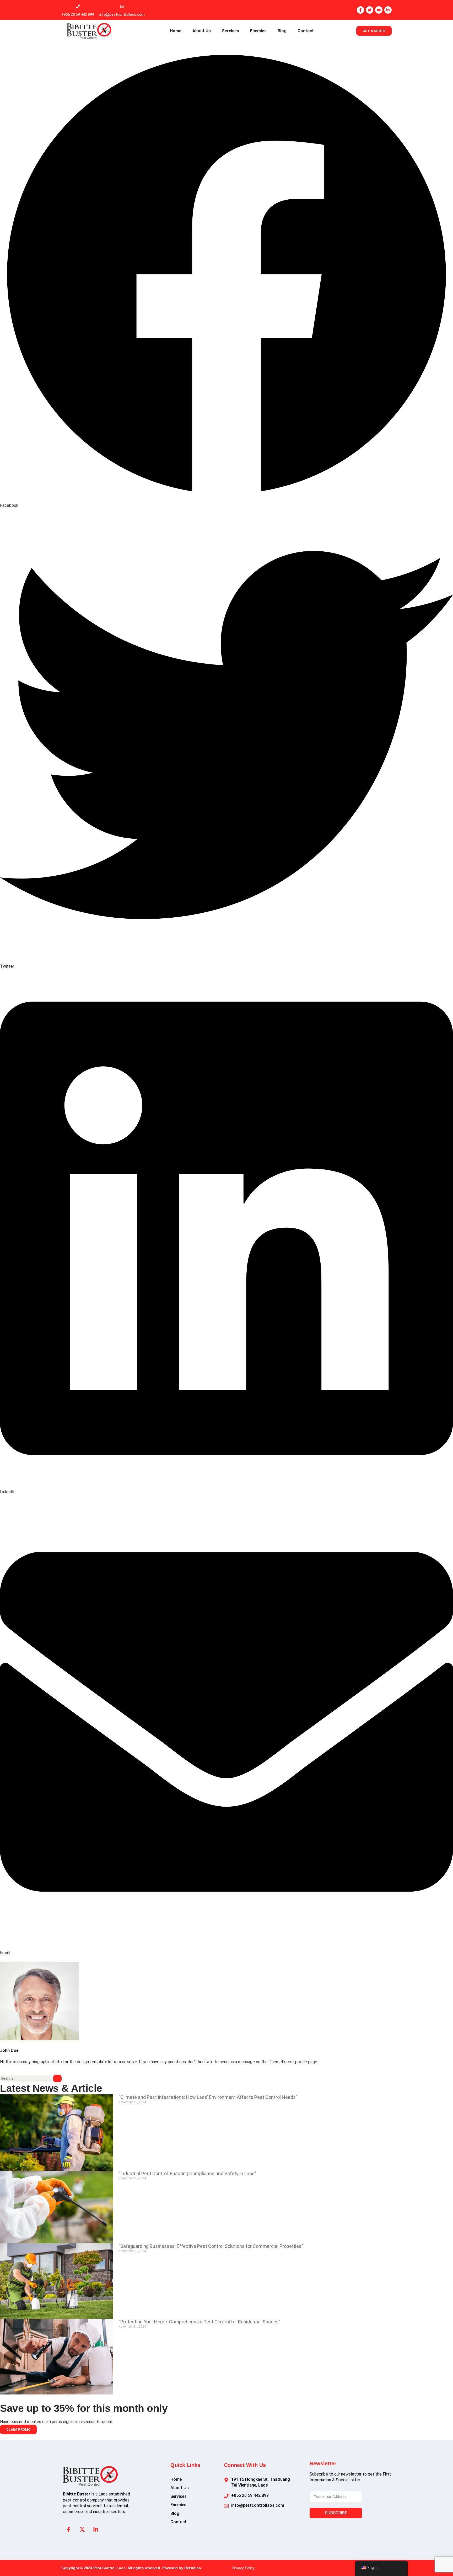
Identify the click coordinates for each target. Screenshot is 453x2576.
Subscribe (336, 2513)
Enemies (258, 31)
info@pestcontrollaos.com (122, 14)
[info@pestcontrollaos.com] (122, 6)
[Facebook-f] (360, 10)
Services (230, 31)
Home (176, 31)
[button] (226, 278)
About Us (202, 31)
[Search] (57, 2079)
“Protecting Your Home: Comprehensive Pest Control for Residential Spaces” (199, 2322)
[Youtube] (379, 10)
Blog (282, 31)
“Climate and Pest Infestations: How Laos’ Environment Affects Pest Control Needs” (208, 2097)
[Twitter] (370, 10)
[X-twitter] (82, 2529)
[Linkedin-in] (388, 10)
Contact (306, 31)
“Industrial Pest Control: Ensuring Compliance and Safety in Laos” (187, 2173)
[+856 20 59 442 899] (78, 6)
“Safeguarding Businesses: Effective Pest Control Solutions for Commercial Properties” (211, 2246)
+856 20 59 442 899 (78, 14)
